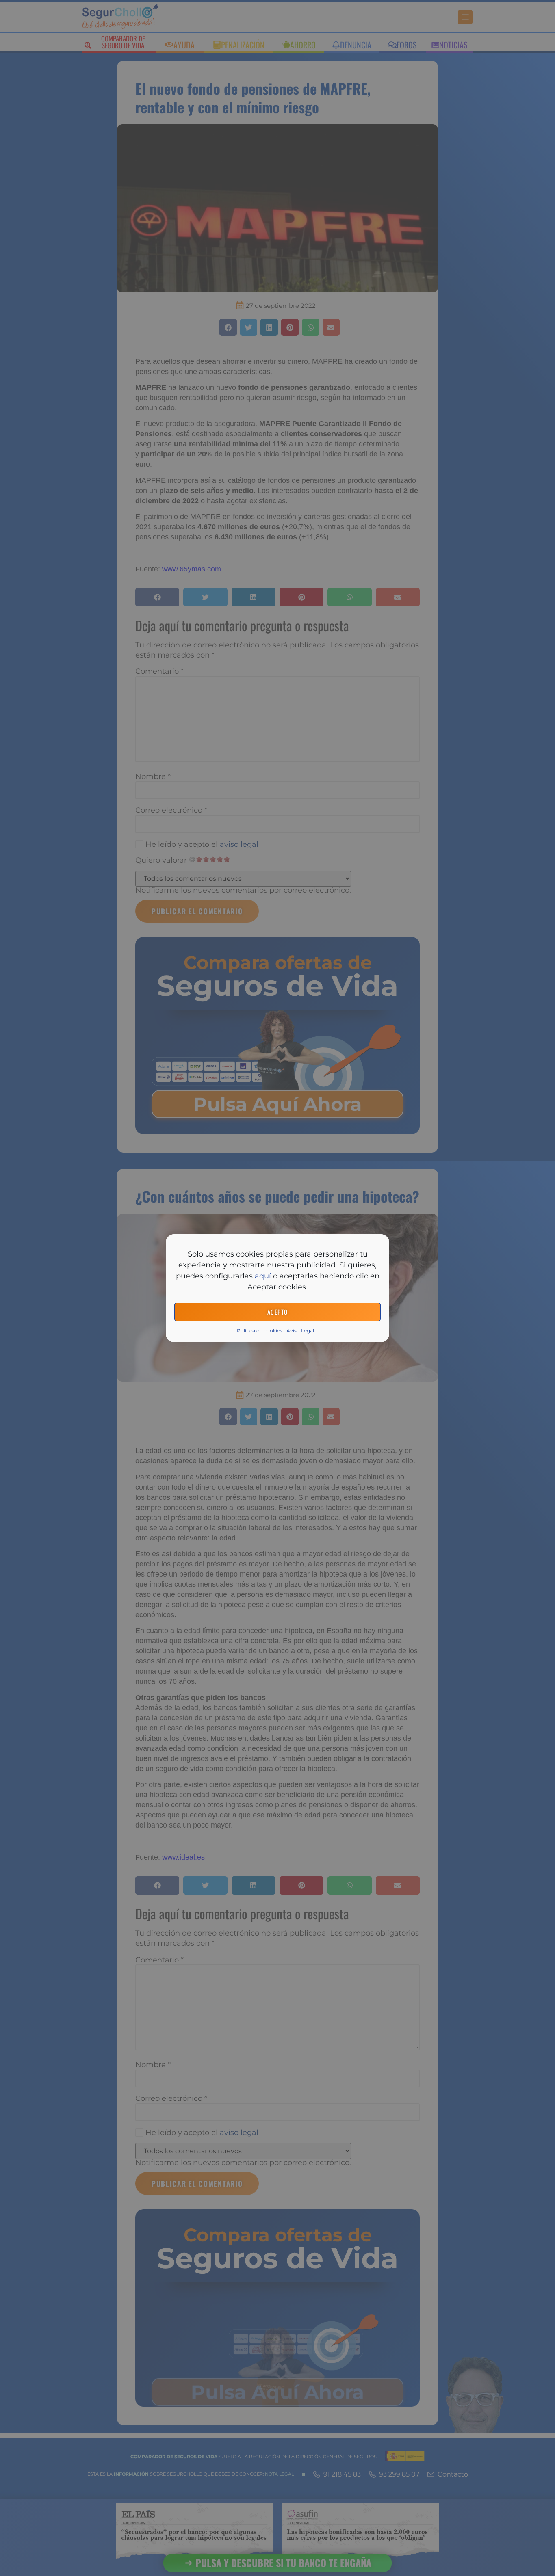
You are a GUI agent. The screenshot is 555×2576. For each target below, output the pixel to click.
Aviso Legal (300, 1331)
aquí (263, 1276)
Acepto (278, 1312)
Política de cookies (260, 1331)
